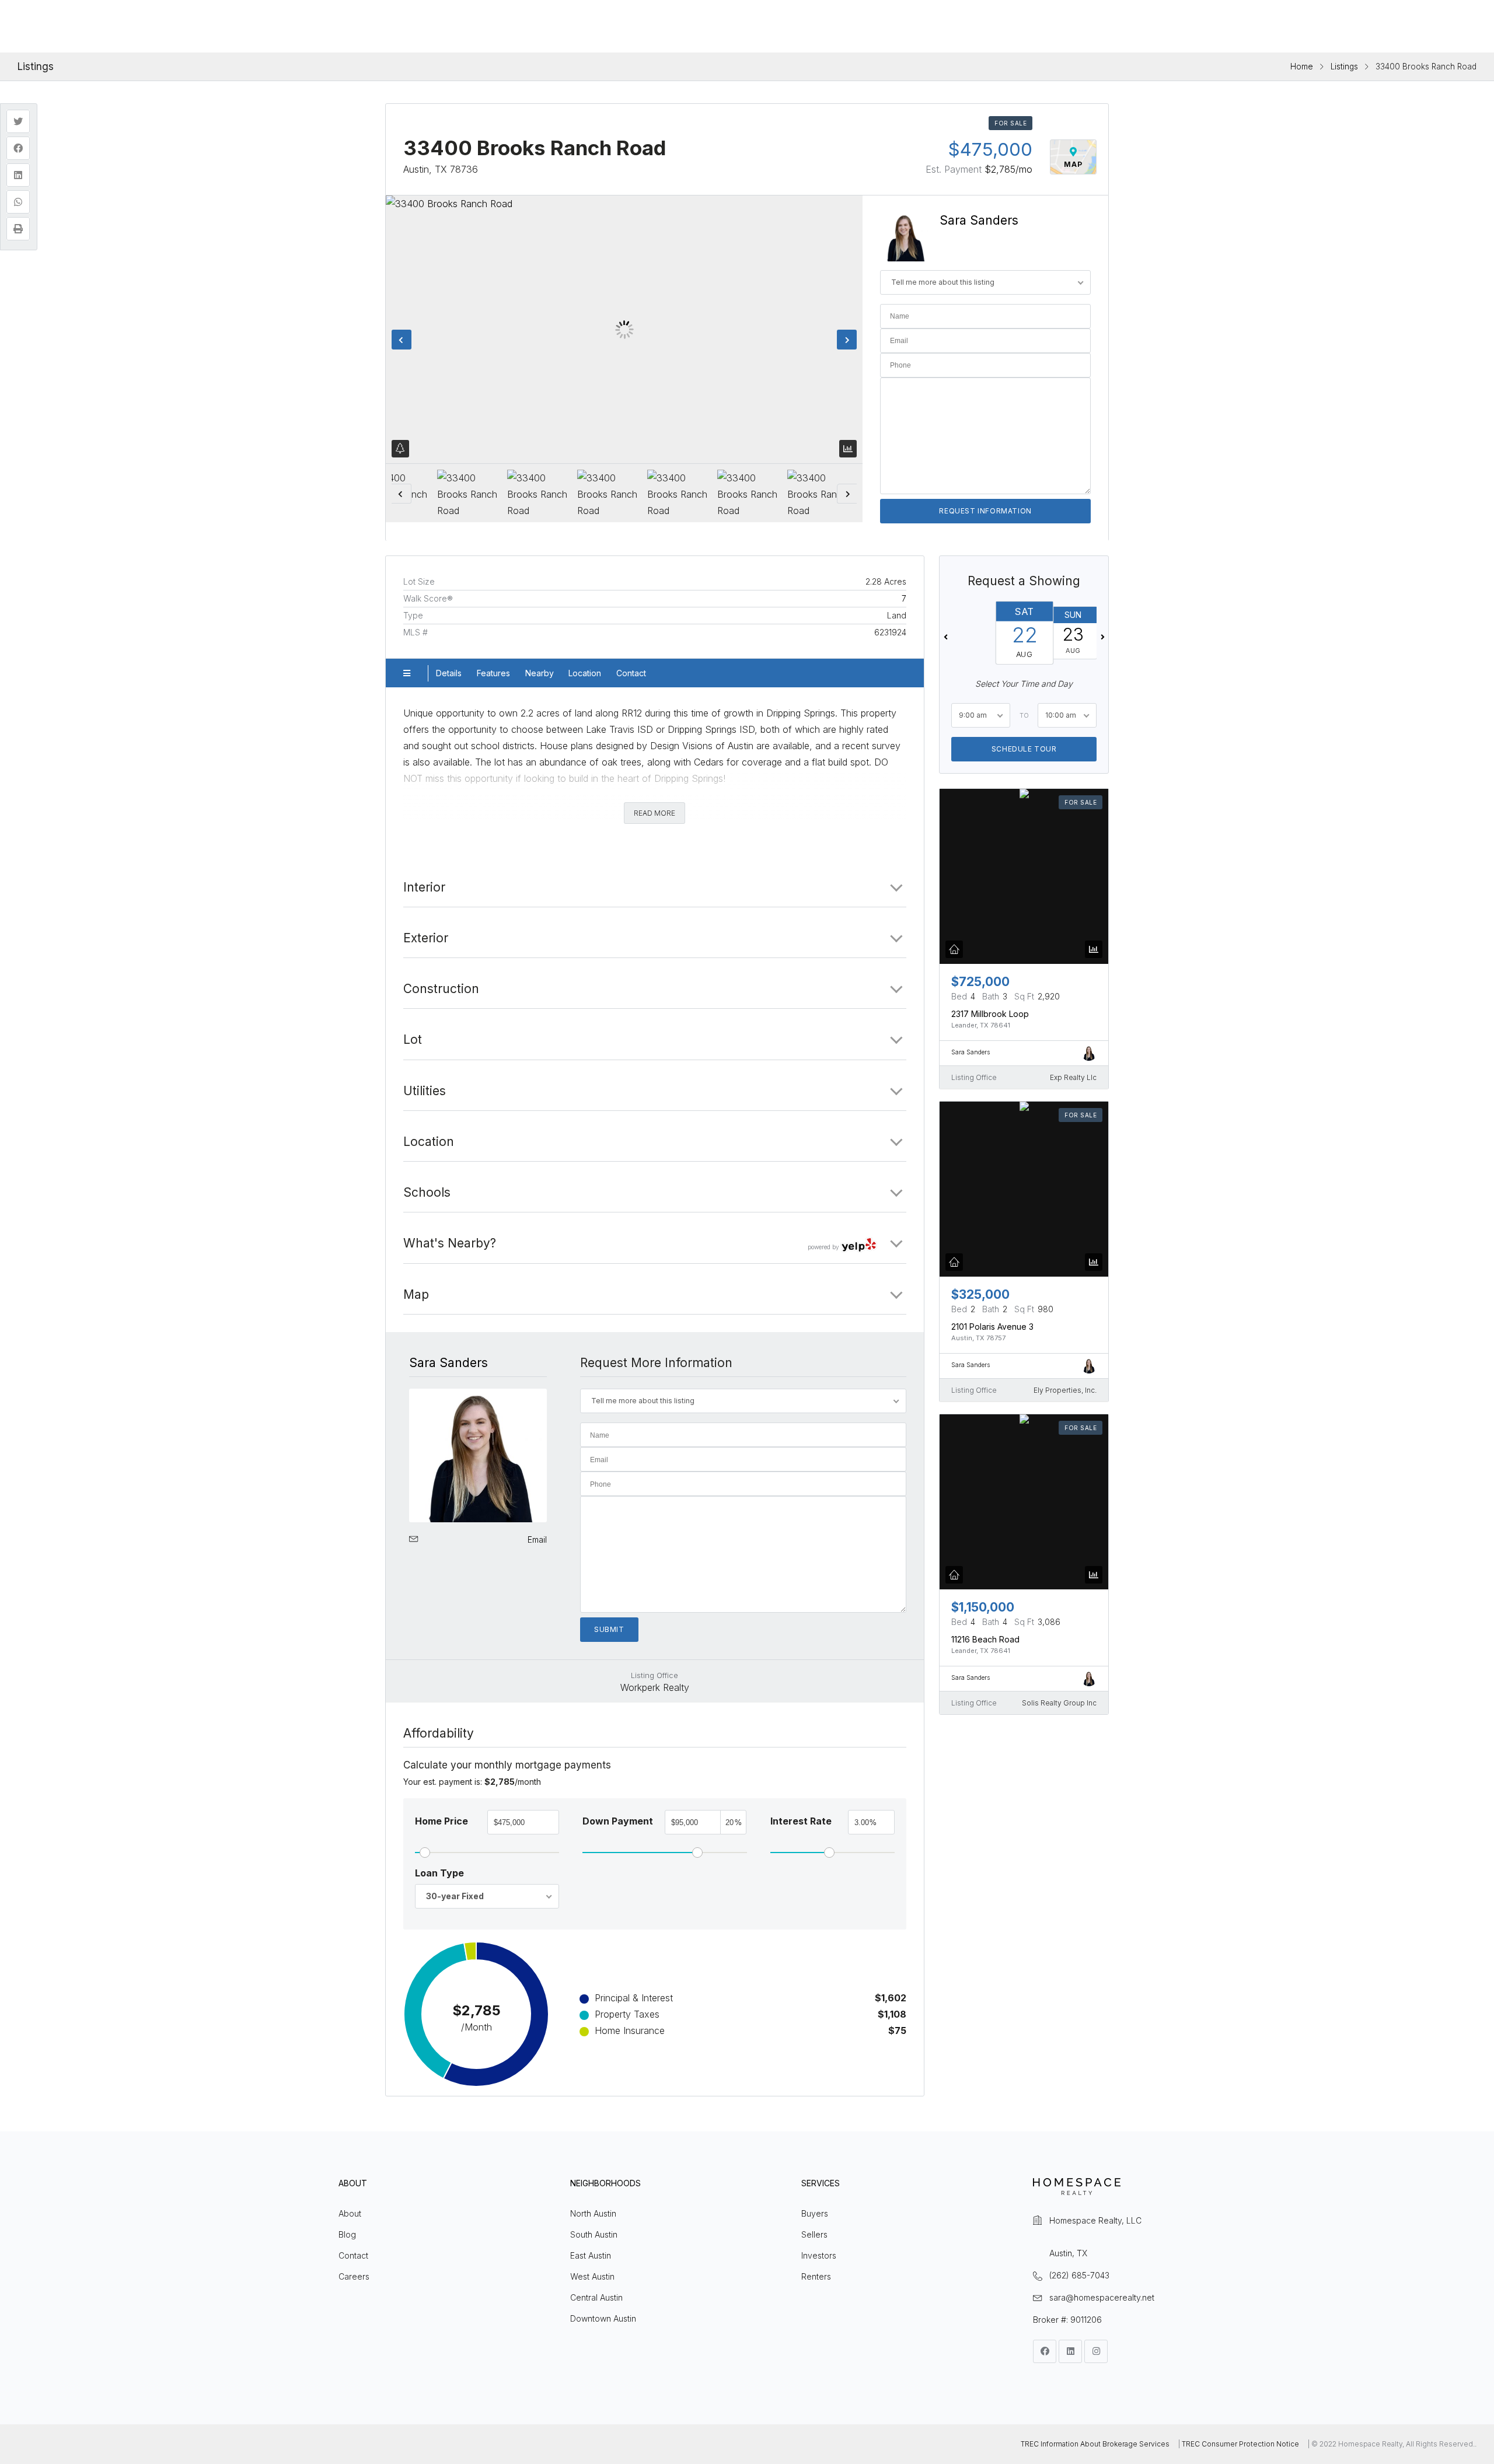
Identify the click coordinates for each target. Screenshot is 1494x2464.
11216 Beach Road (985, 1639)
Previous (402, 340)
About (350, 2213)
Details (449, 673)
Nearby (540, 673)
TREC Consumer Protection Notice (1240, 2444)
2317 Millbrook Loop (990, 1013)
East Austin (591, 2255)
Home (1302, 67)
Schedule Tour (1024, 748)
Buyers (815, 2213)
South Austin (594, 2234)
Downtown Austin (603, 2318)
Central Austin (596, 2297)
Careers (354, 2276)
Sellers (814, 2234)
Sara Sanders (979, 220)
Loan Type (439, 1873)
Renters (816, 2276)
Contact (631, 673)
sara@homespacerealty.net (1102, 2297)
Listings (1344, 67)
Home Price (441, 1821)
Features (493, 673)
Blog (347, 2234)
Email (537, 1539)
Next (847, 340)
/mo (1008, 169)
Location (585, 673)
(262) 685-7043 (1079, 2275)
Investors (819, 2255)
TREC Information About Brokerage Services (1095, 2444)
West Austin (592, 2276)
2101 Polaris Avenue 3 (992, 1326)
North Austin (593, 2213)
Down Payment (618, 1821)
